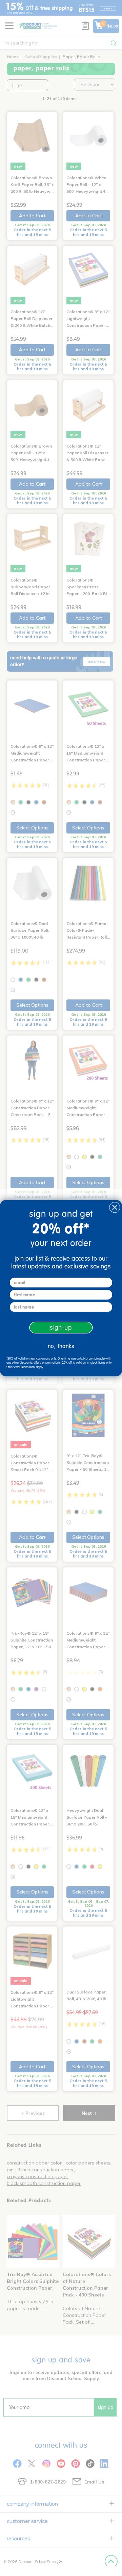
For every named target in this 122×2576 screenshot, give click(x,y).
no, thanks (61, 1346)
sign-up (61, 1327)
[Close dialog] (115, 1207)
